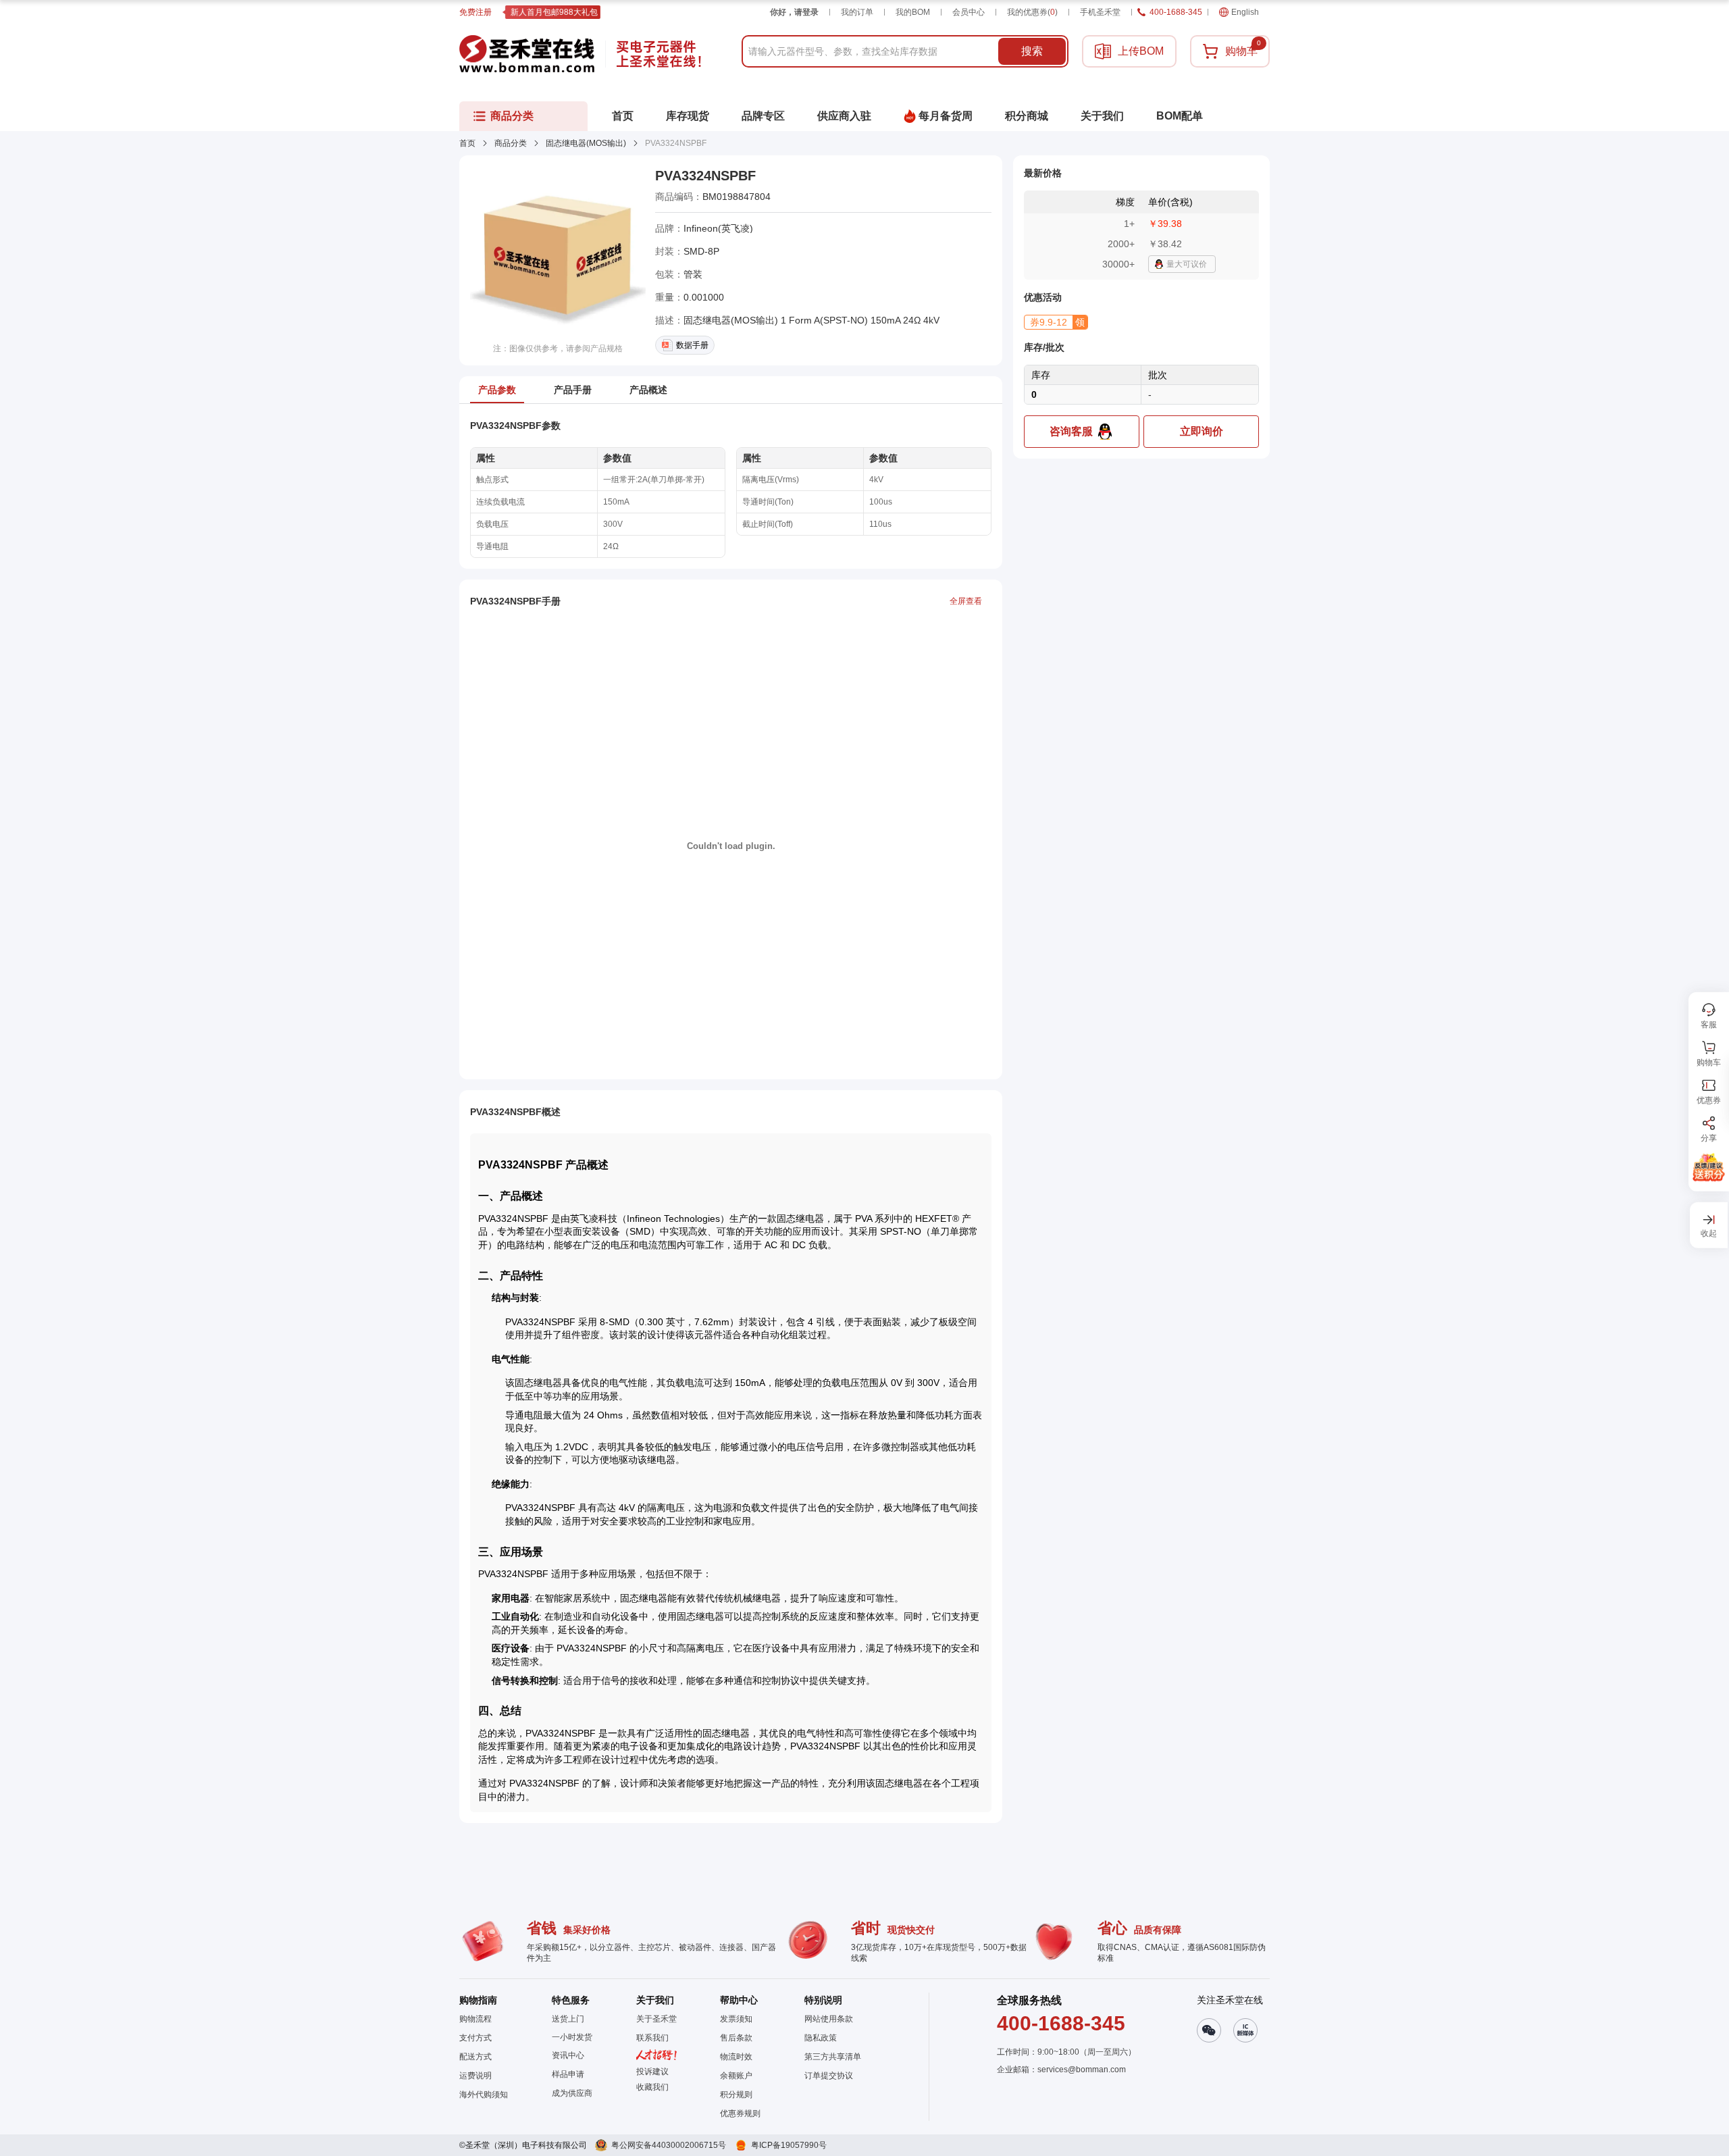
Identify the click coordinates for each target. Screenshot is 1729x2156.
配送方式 (475, 2057)
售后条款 (736, 2038)
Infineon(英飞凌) (718, 228)
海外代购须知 (484, 2095)
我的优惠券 (1032, 12)
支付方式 (475, 2038)
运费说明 (475, 2076)
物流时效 (736, 2057)
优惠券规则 (740, 2113)
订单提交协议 (829, 2076)
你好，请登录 (794, 12)
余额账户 (736, 2076)
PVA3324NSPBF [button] (705, 176)
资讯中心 (568, 2055)
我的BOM (913, 12)
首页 (467, 143)
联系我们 (652, 2038)
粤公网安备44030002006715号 (669, 2145)
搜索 (1032, 51)
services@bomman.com (1082, 2070)
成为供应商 (572, 2093)
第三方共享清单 (833, 2057)
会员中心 (969, 12)
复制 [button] (780, 197)
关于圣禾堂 (656, 2019)
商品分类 (511, 143)
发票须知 (736, 2019)
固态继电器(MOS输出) (586, 143)
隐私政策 (821, 2038)
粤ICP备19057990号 (789, 2145)
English (1245, 12)
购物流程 (475, 2019)
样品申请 (568, 2074)
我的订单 (857, 12)
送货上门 (568, 2019)
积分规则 (736, 2095)
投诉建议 (652, 2072)
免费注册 (475, 12)
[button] (1056, 322)
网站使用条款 (829, 2019)
